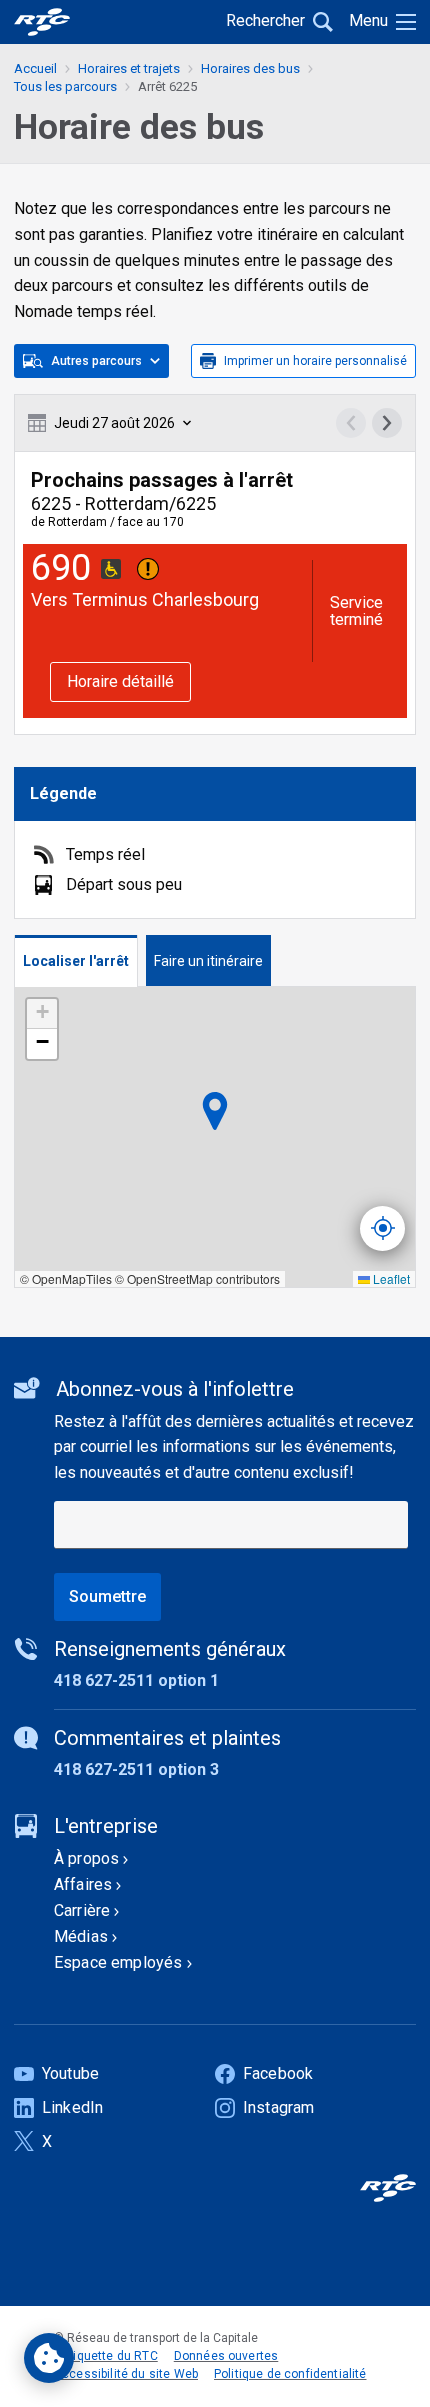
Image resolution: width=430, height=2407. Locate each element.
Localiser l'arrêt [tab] (76, 961)
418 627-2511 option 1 (136, 1680)
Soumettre (107, 1596)
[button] (42, 1014)
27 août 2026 (114, 423)
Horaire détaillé (120, 681)
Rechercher (265, 20)
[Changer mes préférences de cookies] (49, 2358)
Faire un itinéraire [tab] (208, 961)
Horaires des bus (250, 68)
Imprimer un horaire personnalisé (315, 361)
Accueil (35, 68)
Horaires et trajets (129, 68)
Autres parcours (96, 361)
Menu (368, 20)
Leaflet (390, 1278)
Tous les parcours (65, 86)
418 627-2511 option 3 (136, 1769)
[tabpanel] (215, 1137)
